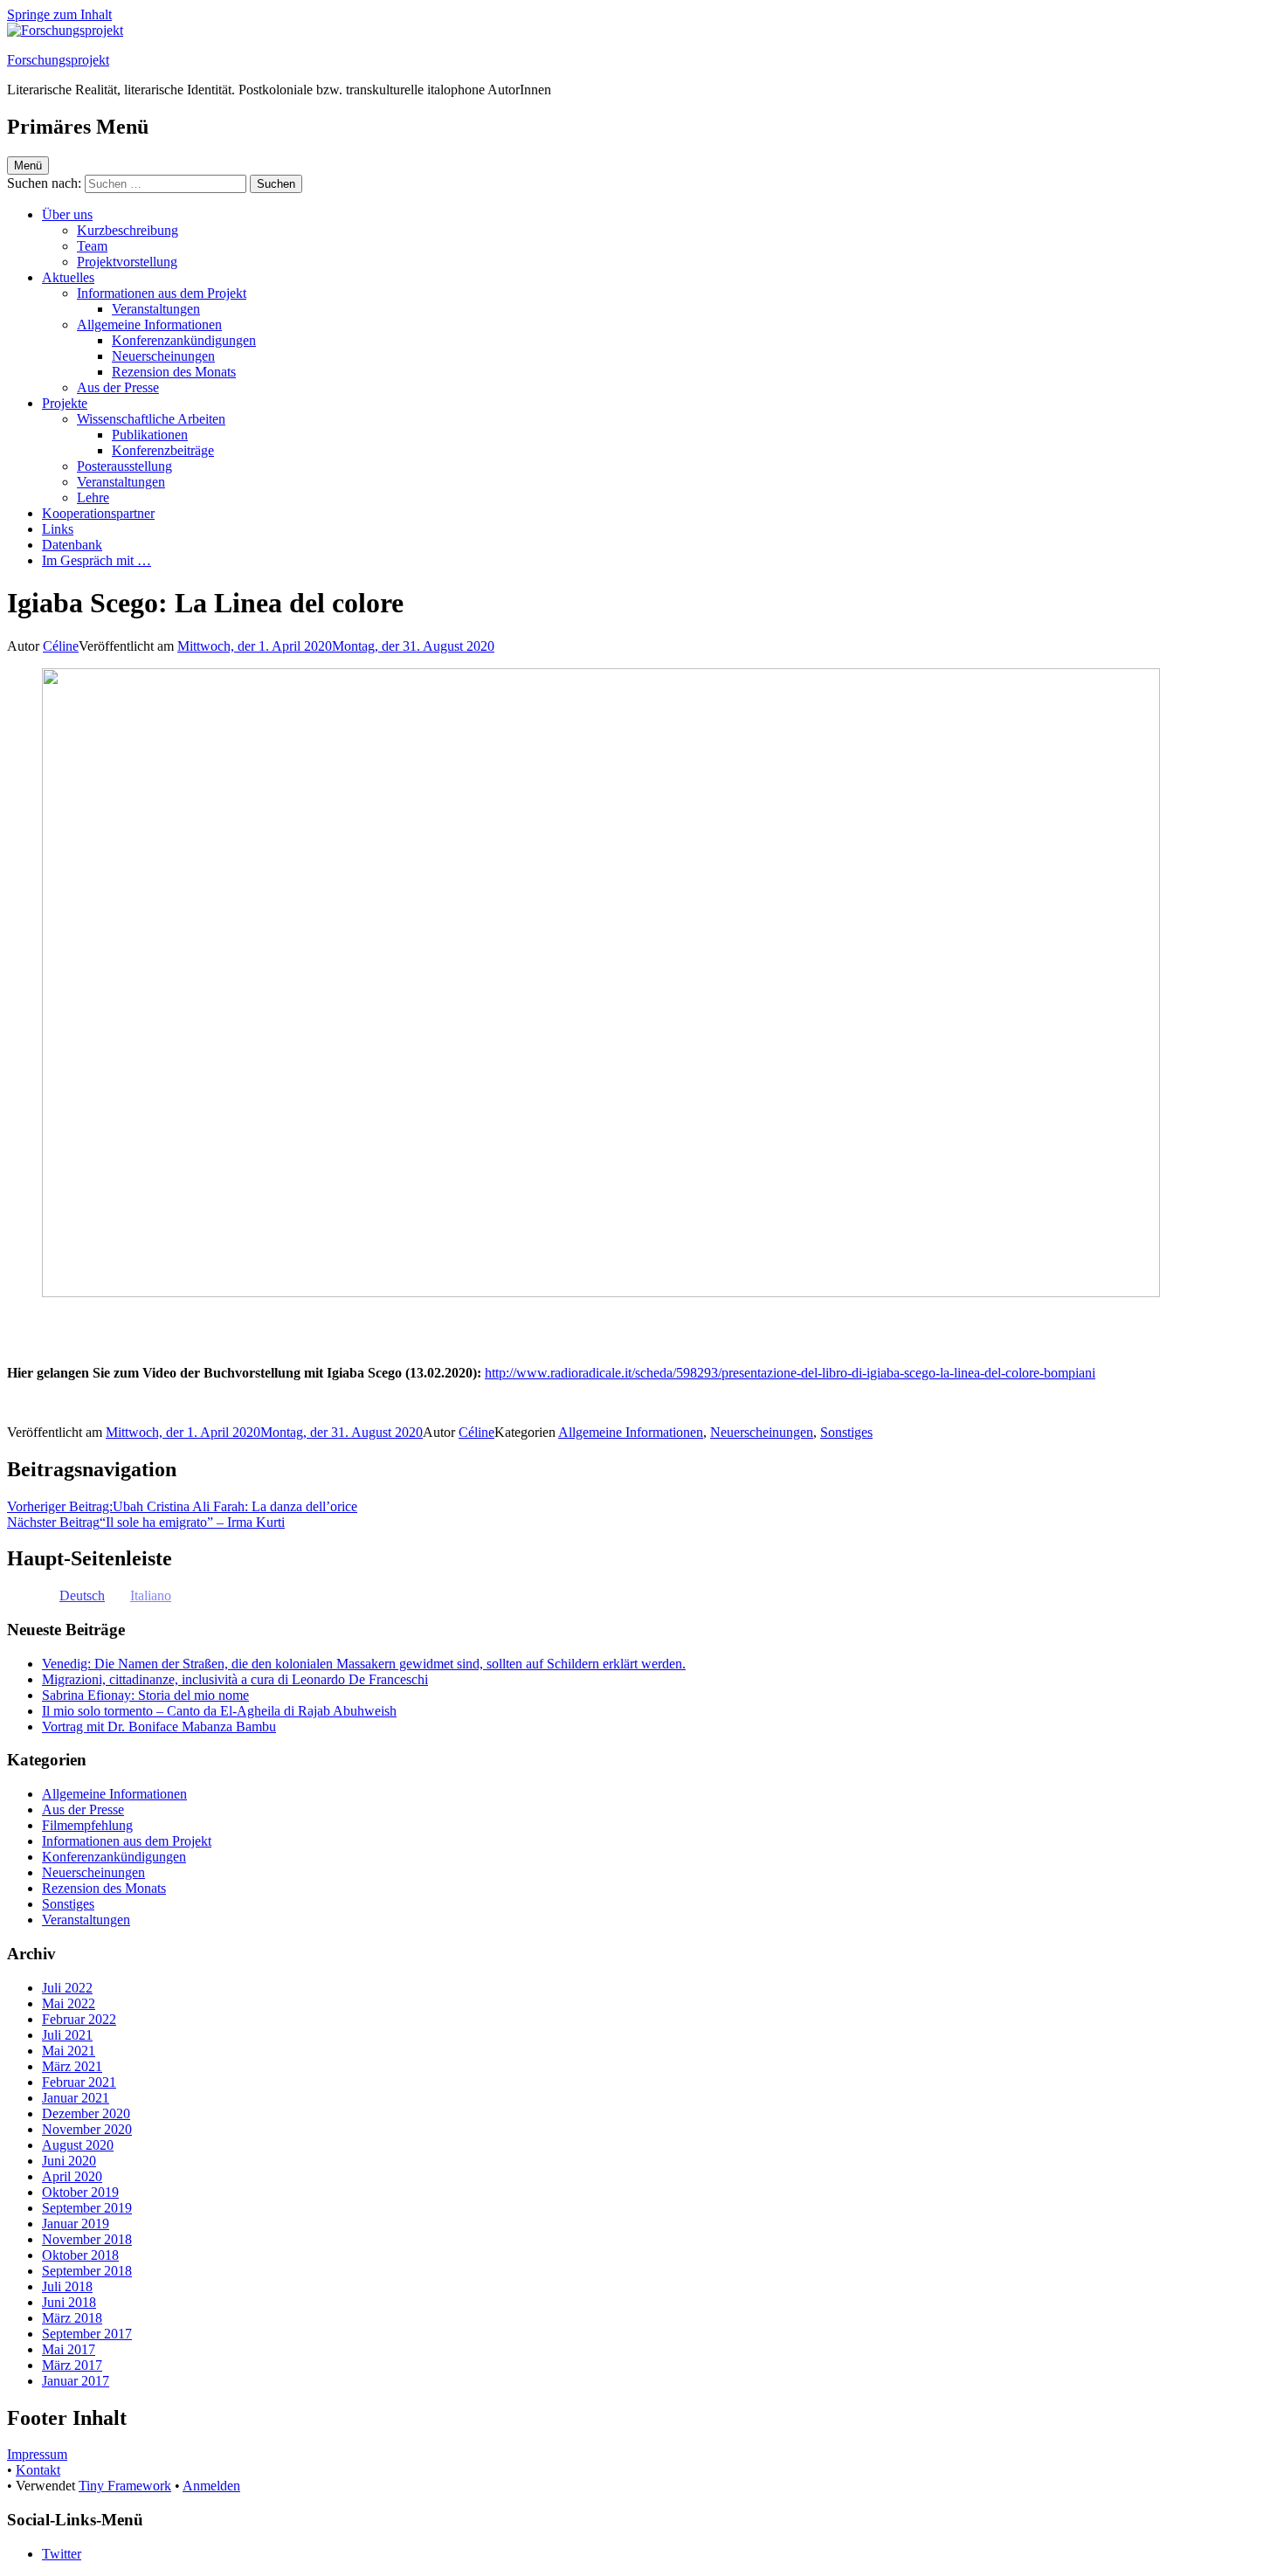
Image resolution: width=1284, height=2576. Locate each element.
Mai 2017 (69, 2349)
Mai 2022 (69, 2003)
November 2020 (87, 2129)
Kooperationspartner (98, 513)
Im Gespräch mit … (97, 560)
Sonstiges (846, 1432)
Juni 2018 (69, 2302)
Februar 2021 (79, 2082)
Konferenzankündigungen (184, 340)
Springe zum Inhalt (59, 14)
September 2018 (87, 2271)
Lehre (93, 497)
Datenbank (72, 545)
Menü (28, 166)
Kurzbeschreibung (128, 230)
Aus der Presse (118, 387)
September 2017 (87, 2334)
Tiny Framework (125, 2486)
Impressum (37, 2454)
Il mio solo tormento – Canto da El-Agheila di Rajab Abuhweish (219, 1711)
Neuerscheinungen (163, 356)
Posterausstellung (124, 466)
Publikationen (150, 435)
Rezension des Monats (174, 372)
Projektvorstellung (127, 262)
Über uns (67, 214)
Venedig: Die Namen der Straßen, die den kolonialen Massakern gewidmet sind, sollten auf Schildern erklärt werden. (364, 1664)
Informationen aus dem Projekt (162, 293)
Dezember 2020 (86, 2113)
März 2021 (72, 2066)
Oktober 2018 (80, 2255)
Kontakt (38, 2470)
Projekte (65, 403)
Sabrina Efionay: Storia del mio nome (145, 1695)
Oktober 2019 (80, 2192)
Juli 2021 (67, 2035)
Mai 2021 (69, 2051)
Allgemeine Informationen (149, 325)
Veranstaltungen (156, 309)
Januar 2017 (76, 2381)
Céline (61, 646)
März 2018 (72, 2318)
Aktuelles (68, 277)
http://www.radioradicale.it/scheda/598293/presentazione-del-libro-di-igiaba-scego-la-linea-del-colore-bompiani (790, 1373)
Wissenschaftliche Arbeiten (151, 419)
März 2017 (72, 2365)
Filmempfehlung (87, 1825)
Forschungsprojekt (58, 60)
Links (58, 529)
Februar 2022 (79, 2019)
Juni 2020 (69, 2161)
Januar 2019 (76, 2224)
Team (92, 246)
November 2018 (87, 2239)
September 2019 (87, 2208)
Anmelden (211, 2486)
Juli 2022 (67, 1988)
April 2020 (72, 2176)
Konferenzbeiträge (163, 450)
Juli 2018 (67, 2286)
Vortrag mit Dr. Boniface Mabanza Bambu (159, 1727)
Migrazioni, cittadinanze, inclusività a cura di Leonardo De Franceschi (235, 1679)
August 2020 (78, 2145)
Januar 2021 (76, 2098)
